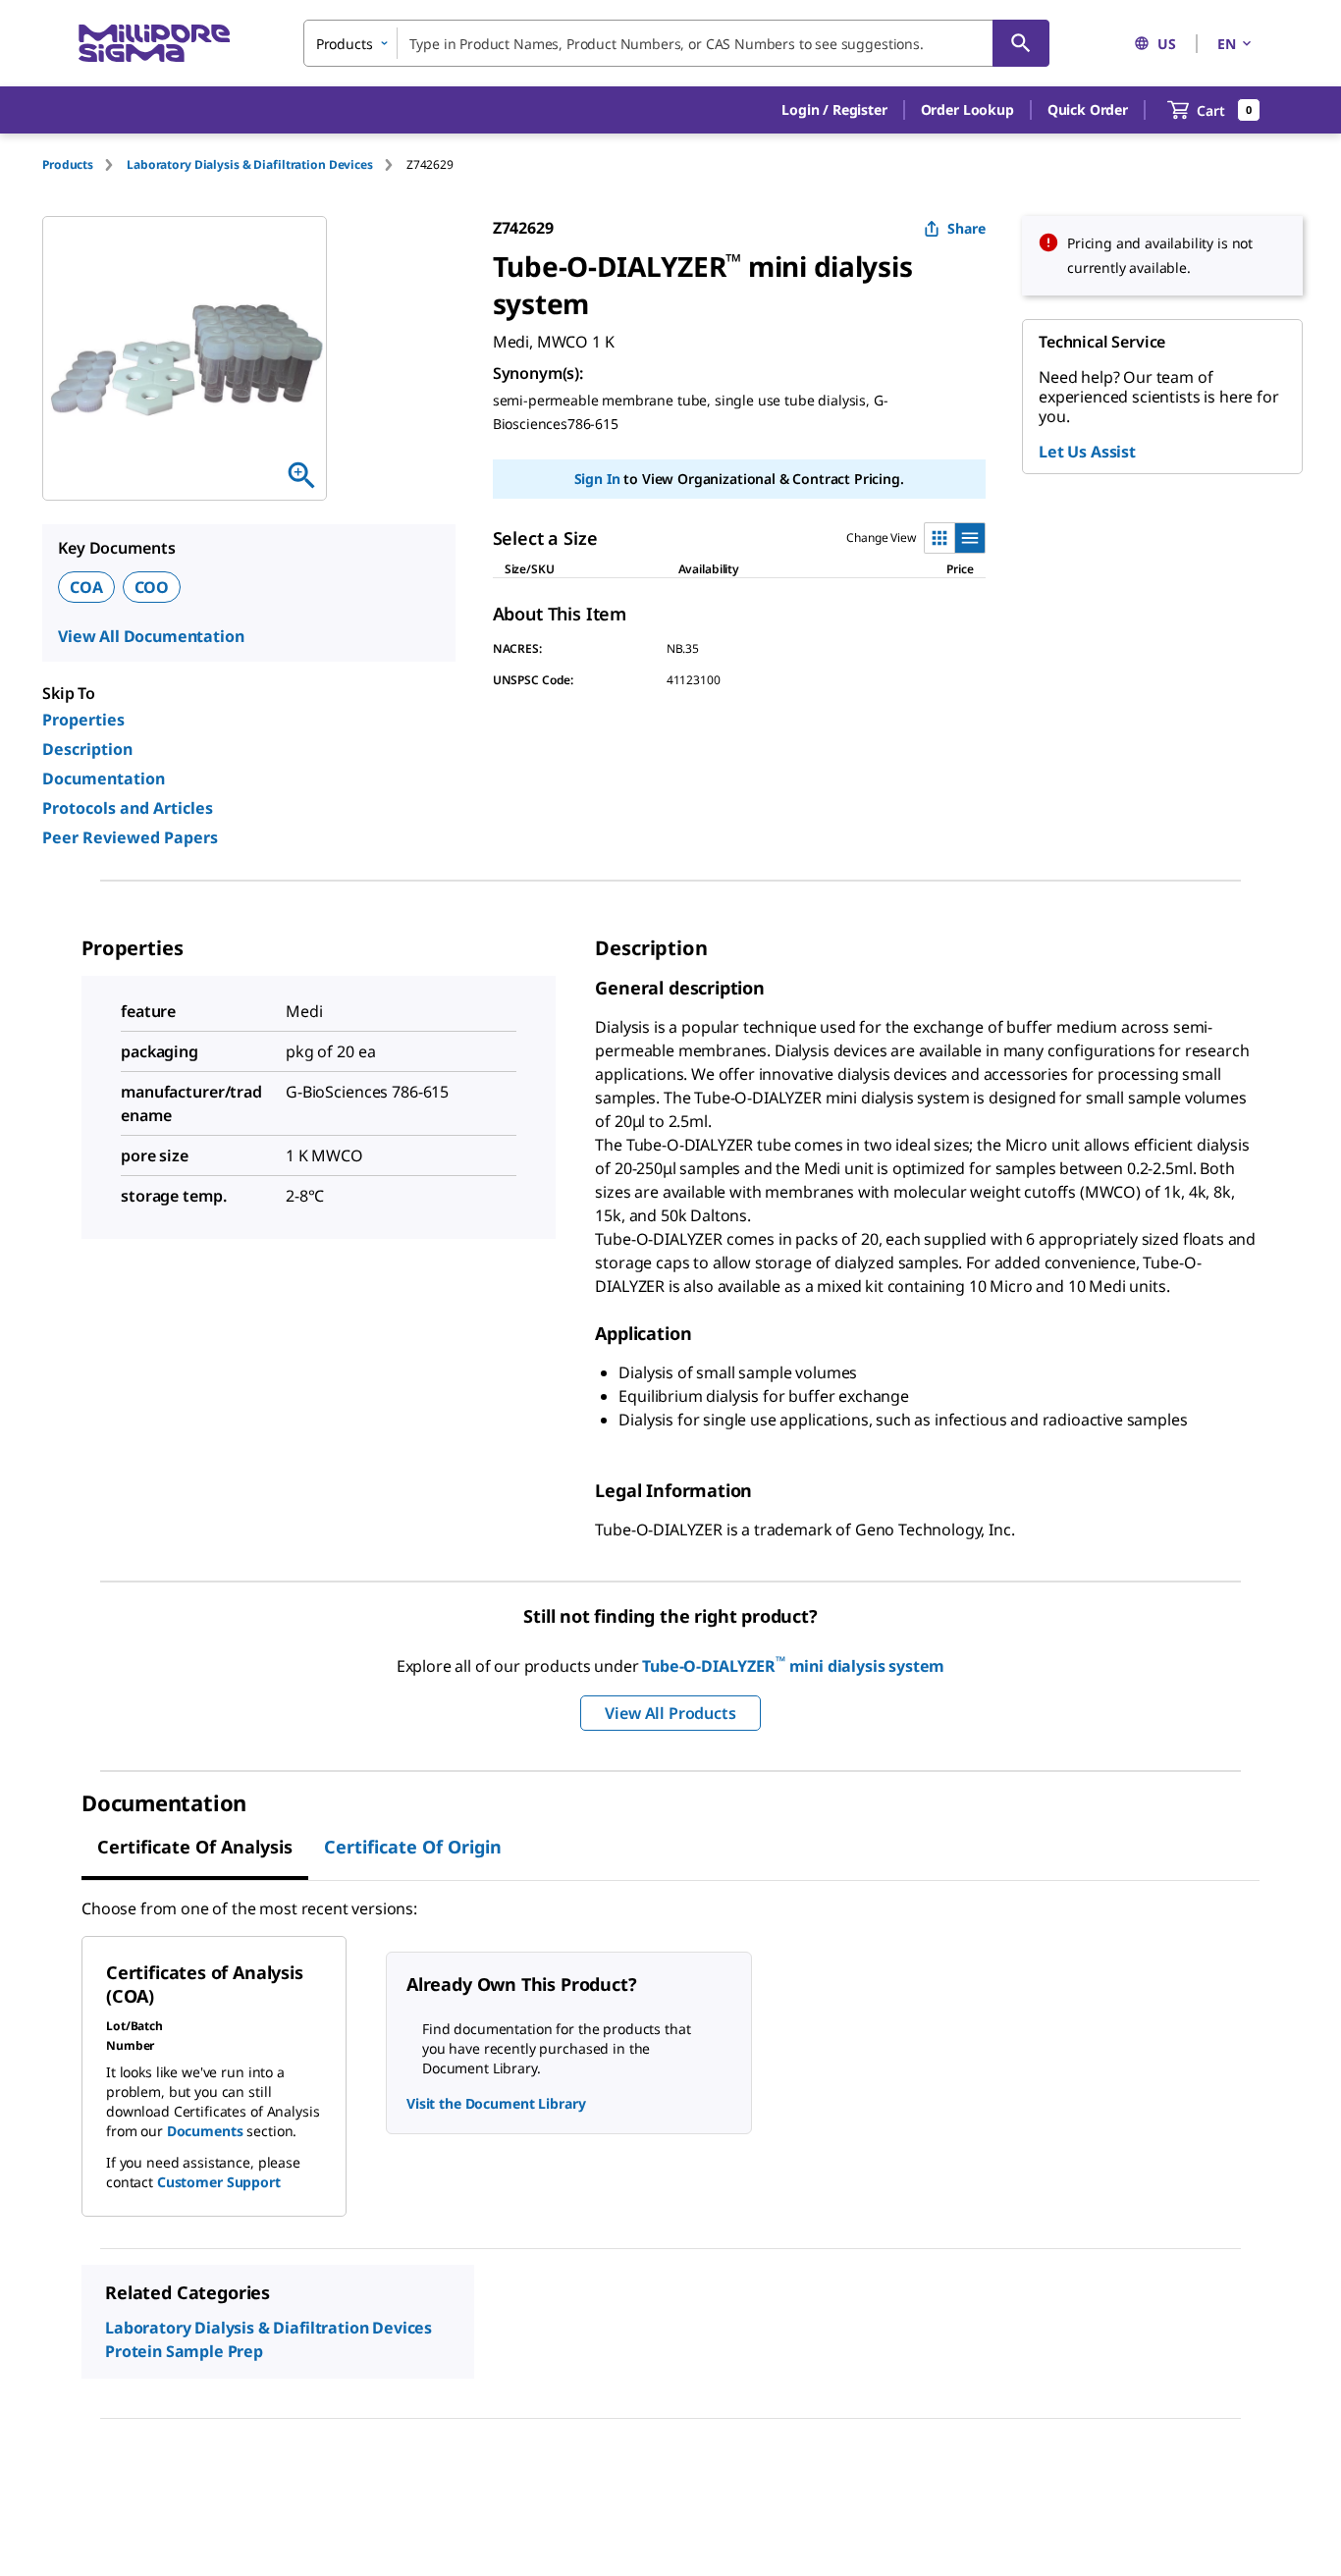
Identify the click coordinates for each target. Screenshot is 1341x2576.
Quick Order (1088, 109)
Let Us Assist (1087, 452)
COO (152, 587)
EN (1227, 44)
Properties (83, 720)
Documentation (104, 778)
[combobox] (676, 43)
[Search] (1021, 43)
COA (86, 587)
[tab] (84, 164)
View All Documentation (151, 636)
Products (68, 164)
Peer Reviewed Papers (130, 837)
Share (966, 228)
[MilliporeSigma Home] (154, 44)
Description (87, 749)
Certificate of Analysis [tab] (195, 1847)
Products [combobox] (345, 44)
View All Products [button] (670, 1713)
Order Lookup (967, 109)
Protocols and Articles (128, 808)
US (1167, 44)
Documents (205, 2131)
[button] (834, 110)
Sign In (597, 479)
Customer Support (219, 2182)
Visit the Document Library (496, 2103)
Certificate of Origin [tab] (413, 1847)
